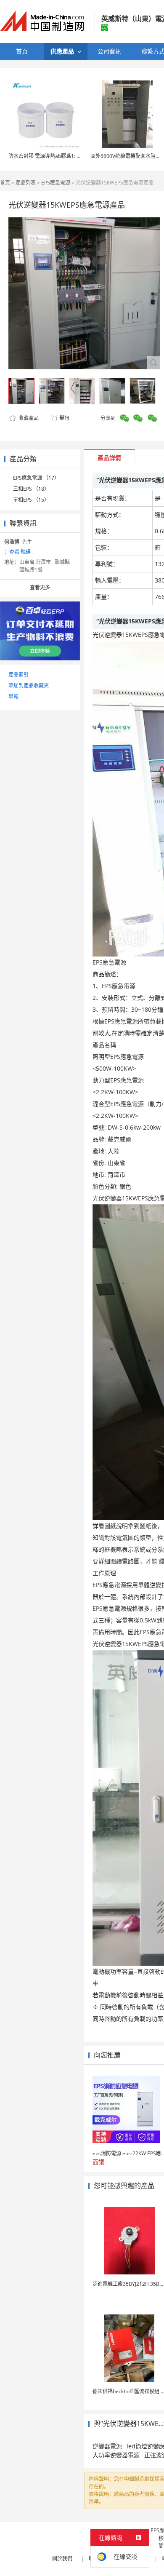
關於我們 (62, 2559)
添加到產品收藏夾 (29, 685)
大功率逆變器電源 (116, 2455)
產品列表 (26, 183)
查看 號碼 (20, 552)
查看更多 (40, 587)
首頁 (5, 183)
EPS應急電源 (56, 183)
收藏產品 (28, 418)
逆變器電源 (107, 2446)
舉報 (64, 418)
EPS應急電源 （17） (36, 478)
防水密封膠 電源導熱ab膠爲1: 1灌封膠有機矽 (59, 156)
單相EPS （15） (31, 500)
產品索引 (19, 675)
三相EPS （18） (31, 489)
